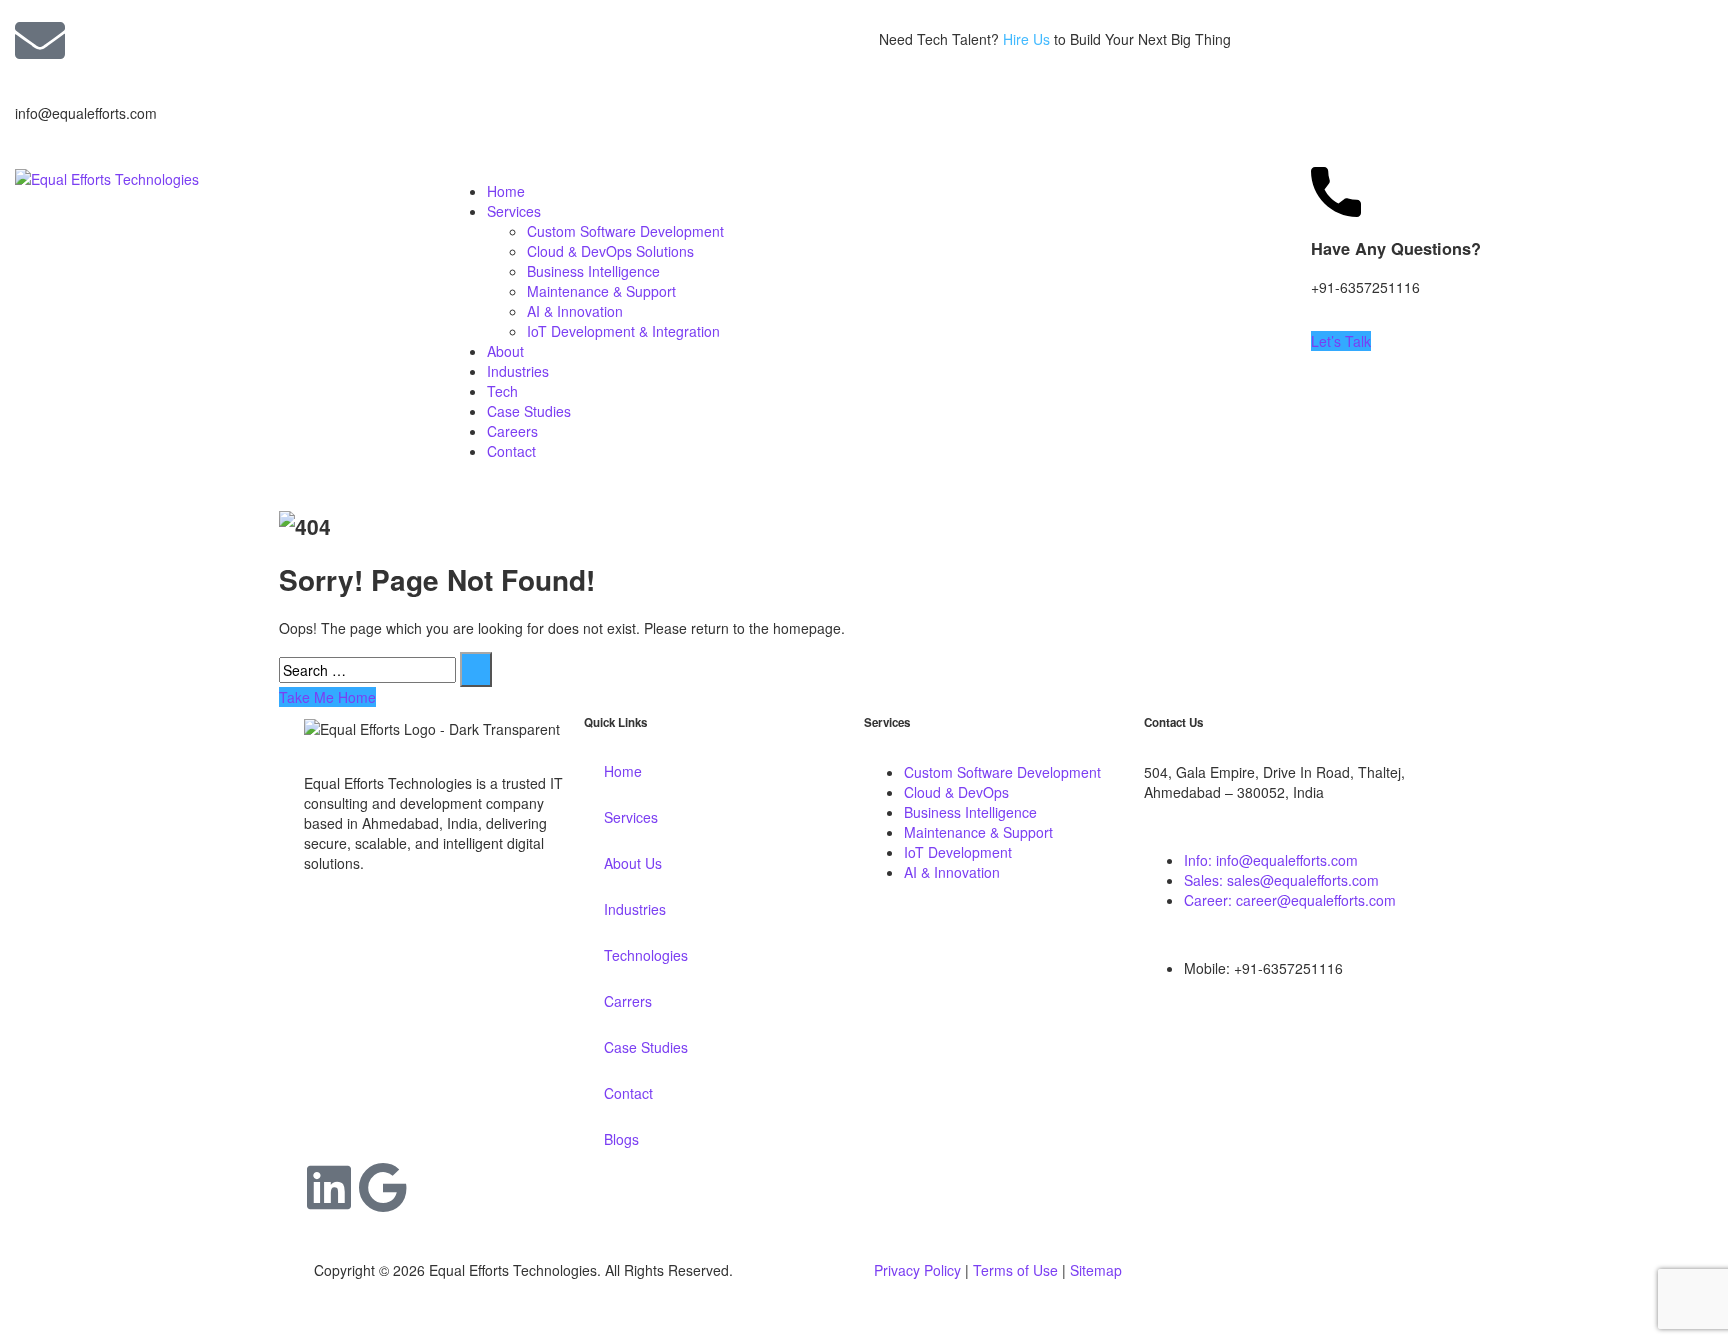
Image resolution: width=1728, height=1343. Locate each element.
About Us (633, 863)
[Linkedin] (329, 1187)
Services (514, 211)
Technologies (646, 955)
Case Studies (529, 411)
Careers (512, 431)
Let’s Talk (1341, 341)
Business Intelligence (593, 271)
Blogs (621, 1139)
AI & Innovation (575, 311)
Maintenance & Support (601, 291)
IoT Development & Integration (623, 331)
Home (506, 191)
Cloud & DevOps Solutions (610, 251)
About (505, 351)
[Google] (383, 1187)
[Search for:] (367, 670)
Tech (502, 391)
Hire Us (1026, 39)
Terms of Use (1015, 1270)
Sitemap (1096, 1270)
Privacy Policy (917, 1270)
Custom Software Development (625, 231)
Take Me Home (327, 697)
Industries (518, 371)
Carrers (628, 1001)
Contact (511, 451)
